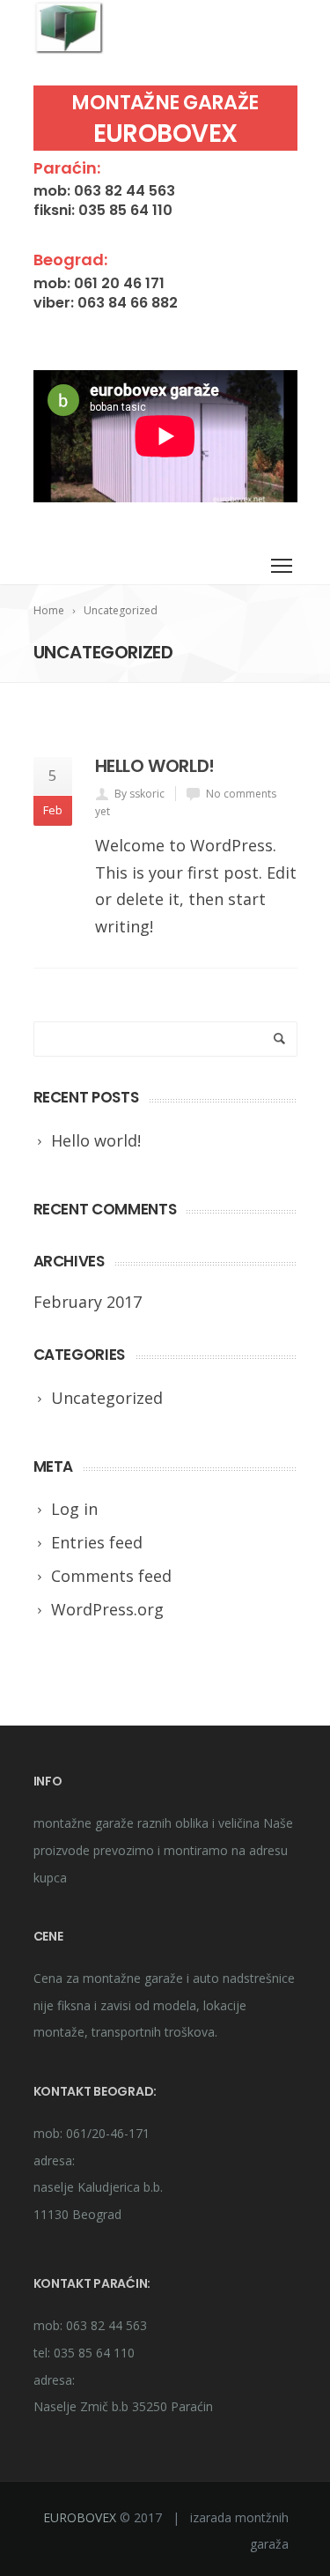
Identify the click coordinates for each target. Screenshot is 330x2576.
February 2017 (88, 1302)
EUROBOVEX (80, 2517)
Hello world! (155, 766)
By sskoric (139, 794)
